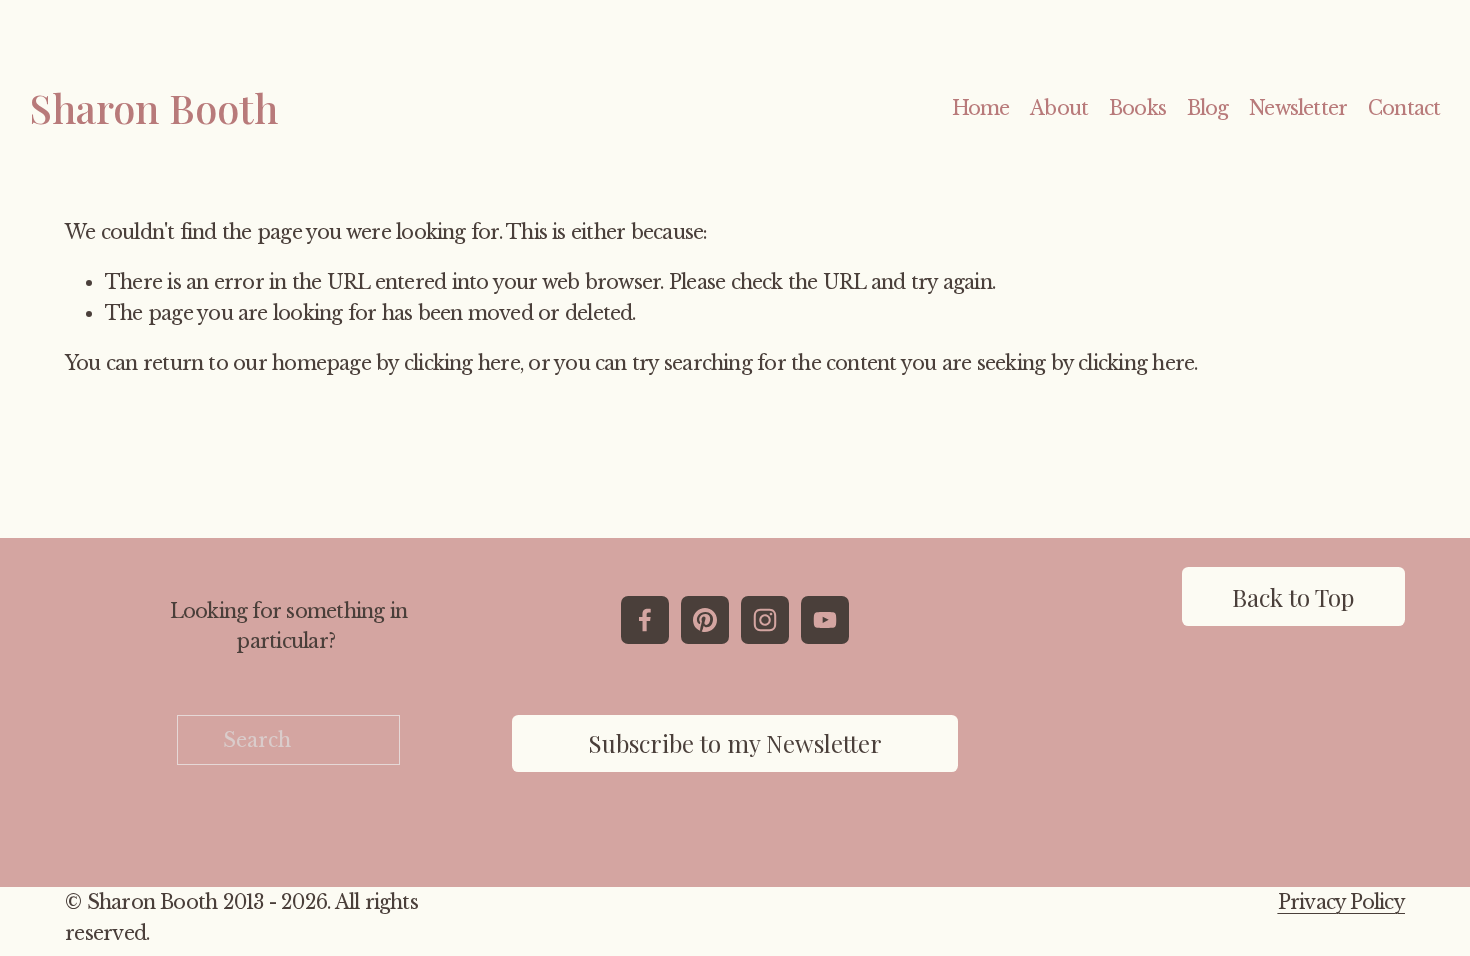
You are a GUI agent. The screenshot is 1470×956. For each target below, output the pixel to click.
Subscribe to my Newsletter (735, 743)
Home (981, 108)
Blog (1208, 108)
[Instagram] (765, 620)
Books (1137, 108)
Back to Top (1293, 597)
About (1059, 108)
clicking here (462, 363)
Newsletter (1298, 108)
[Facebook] (645, 620)
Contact (1404, 108)
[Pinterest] (705, 620)
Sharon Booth (153, 107)
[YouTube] (825, 620)
